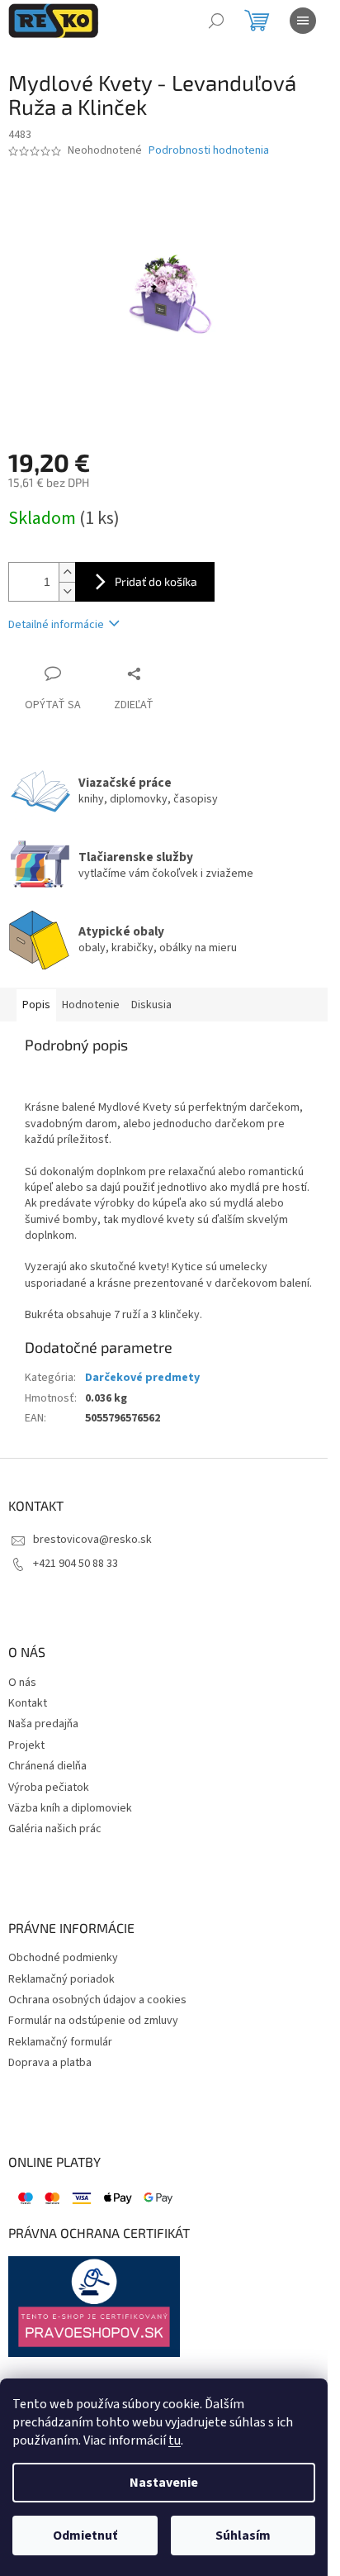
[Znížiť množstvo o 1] (67, 591)
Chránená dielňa (47, 1767)
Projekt (26, 1746)
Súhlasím (243, 2536)
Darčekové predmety (142, 1378)
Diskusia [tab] (151, 1005)
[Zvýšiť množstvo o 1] (67, 572)
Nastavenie (164, 2483)
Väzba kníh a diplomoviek (70, 1809)
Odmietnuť (85, 2536)
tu (175, 2440)
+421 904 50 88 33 (76, 1564)
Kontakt (28, 1704)
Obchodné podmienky (63, 1958)
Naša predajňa (43, 1724)
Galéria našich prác (55, 1829)
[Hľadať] (216, 21)
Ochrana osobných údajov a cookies (97, 2000)
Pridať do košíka (156, 581)
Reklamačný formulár (60, 2043)
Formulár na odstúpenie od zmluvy (93, 2021)
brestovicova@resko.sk (92, 1540)
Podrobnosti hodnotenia (209, 151)
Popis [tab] (36, 1005)
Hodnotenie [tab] (91, 1005)
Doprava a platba (50, 2063)
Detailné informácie (56, 625)
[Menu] (303, 21)
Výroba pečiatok (49, 1788)
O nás (22, 1683)
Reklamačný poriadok (61, 1980)
